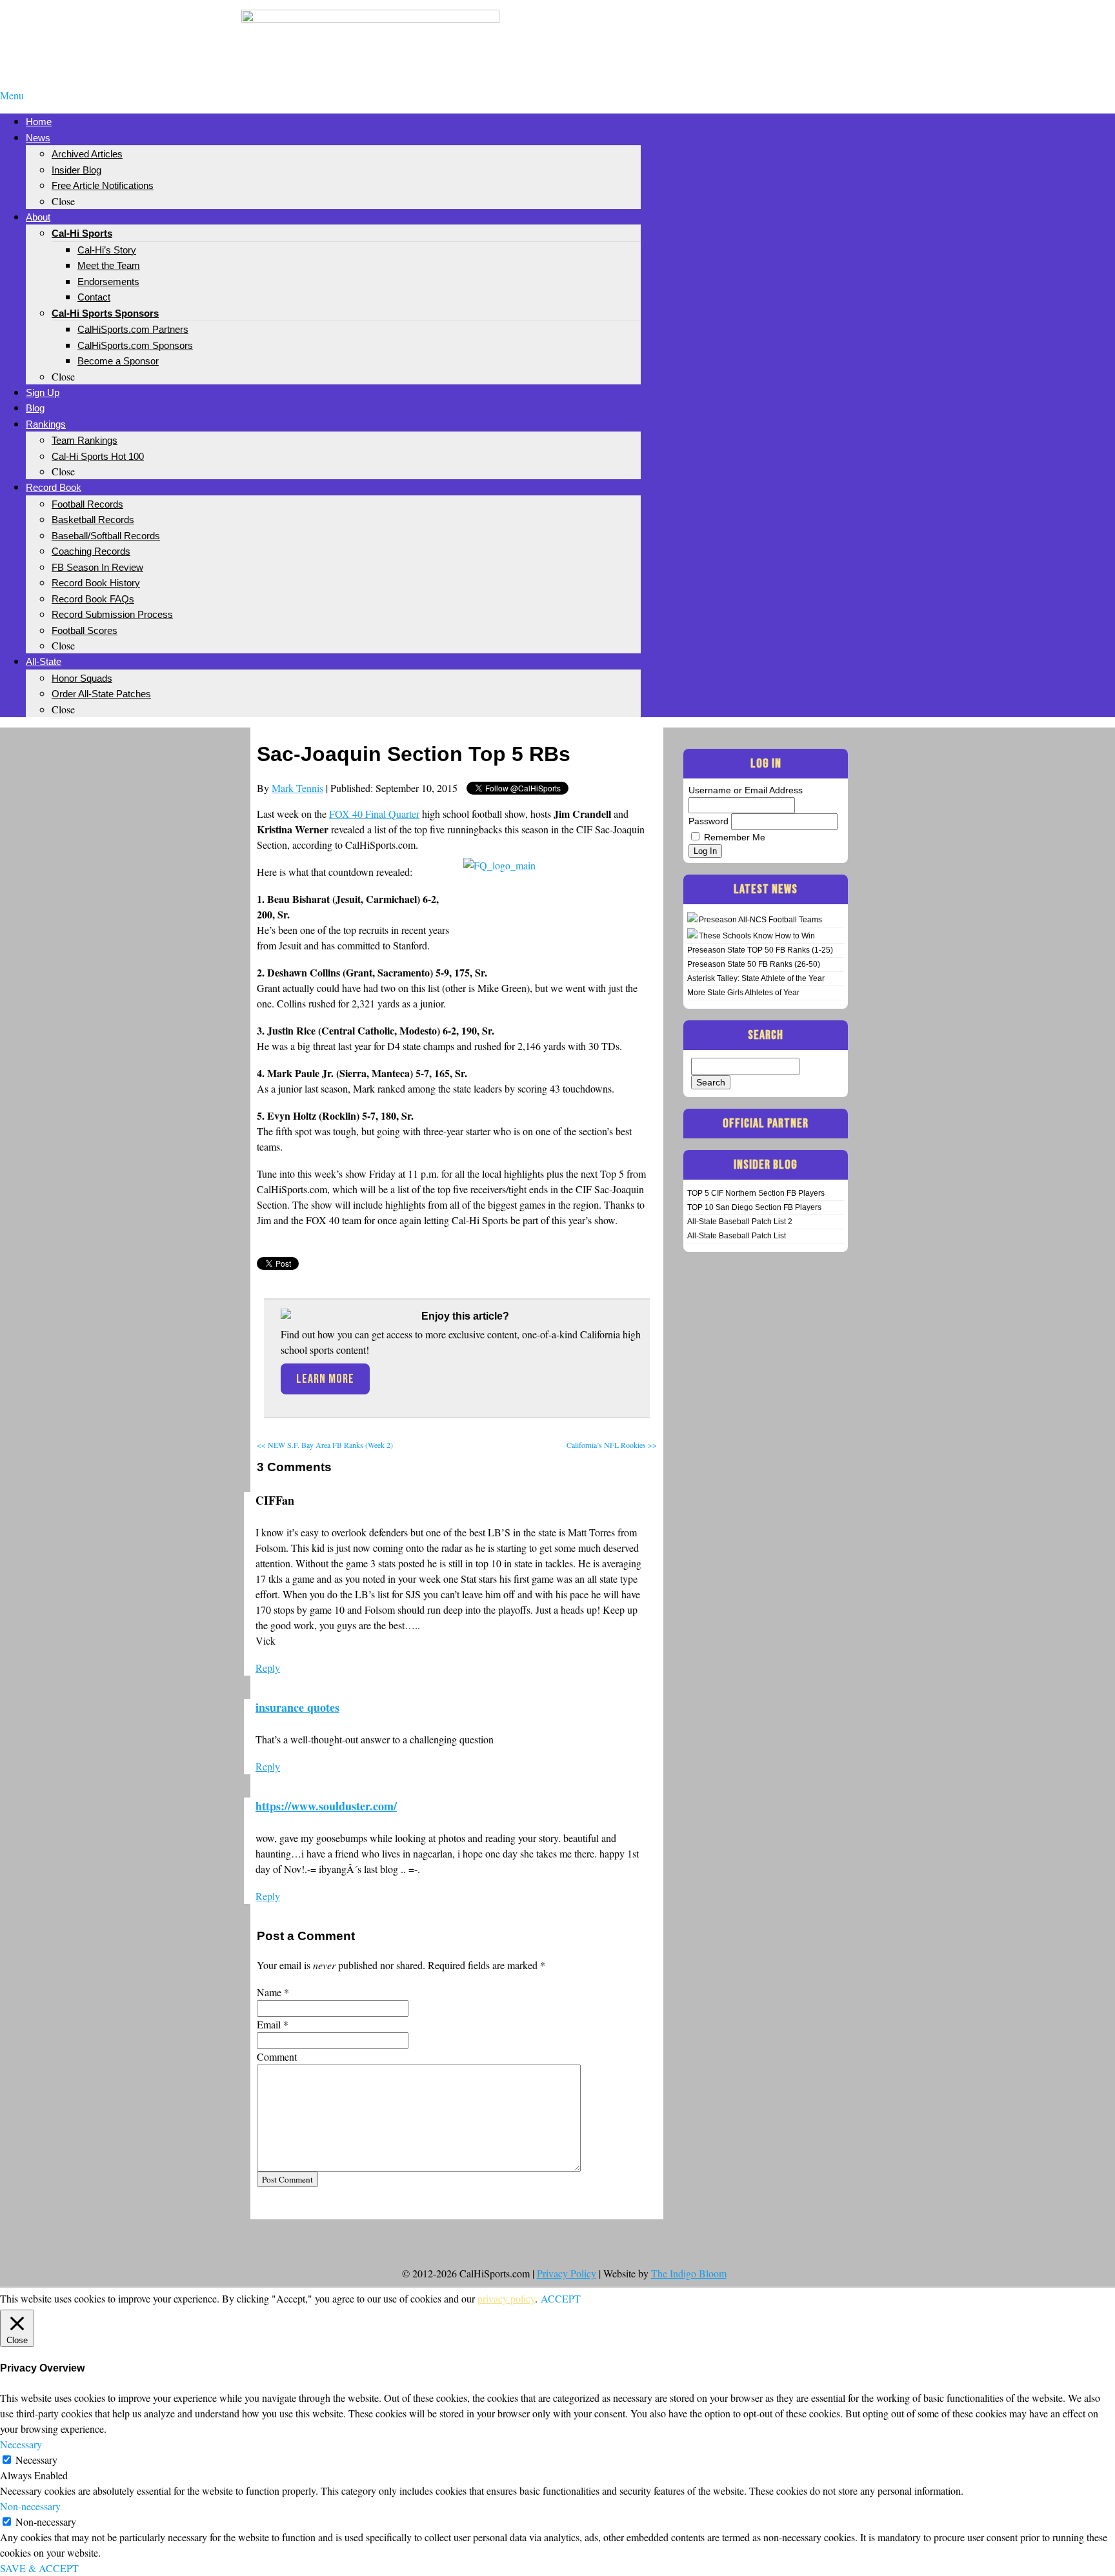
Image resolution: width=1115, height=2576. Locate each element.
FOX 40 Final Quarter (374, 814)
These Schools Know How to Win (757, 936)
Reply (268, 1668)
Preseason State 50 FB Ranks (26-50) (754, 964)
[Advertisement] (745, 31)
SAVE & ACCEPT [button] (39, 2568)
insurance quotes (297, 1707)
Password (708, 821)
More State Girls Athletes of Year (743, 993)
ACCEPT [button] (561, 2298)
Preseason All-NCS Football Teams (760, 920)
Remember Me (735, 837)
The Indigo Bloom (689, 2273)
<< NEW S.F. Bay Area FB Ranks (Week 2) (325, 1445)
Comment (277, 2056)
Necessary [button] (21, 2444)
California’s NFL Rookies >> (612, 1445)
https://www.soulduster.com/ (326, 1806)
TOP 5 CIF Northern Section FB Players (756, 1193)
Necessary (36, 2460)
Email (269, 2024)
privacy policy (506, 2298)
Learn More (325, 1379)
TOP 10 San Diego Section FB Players (754, 1207)
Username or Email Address (746, 790)
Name (269, 1992)
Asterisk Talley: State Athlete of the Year (756, 978)
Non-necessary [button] (30, 2506)
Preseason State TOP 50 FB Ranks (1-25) (760, 950)
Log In (705, 851)
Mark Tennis (297, 788)
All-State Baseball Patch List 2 (740, 1222)
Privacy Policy (567, 2273)
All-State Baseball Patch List (737, 1236)
